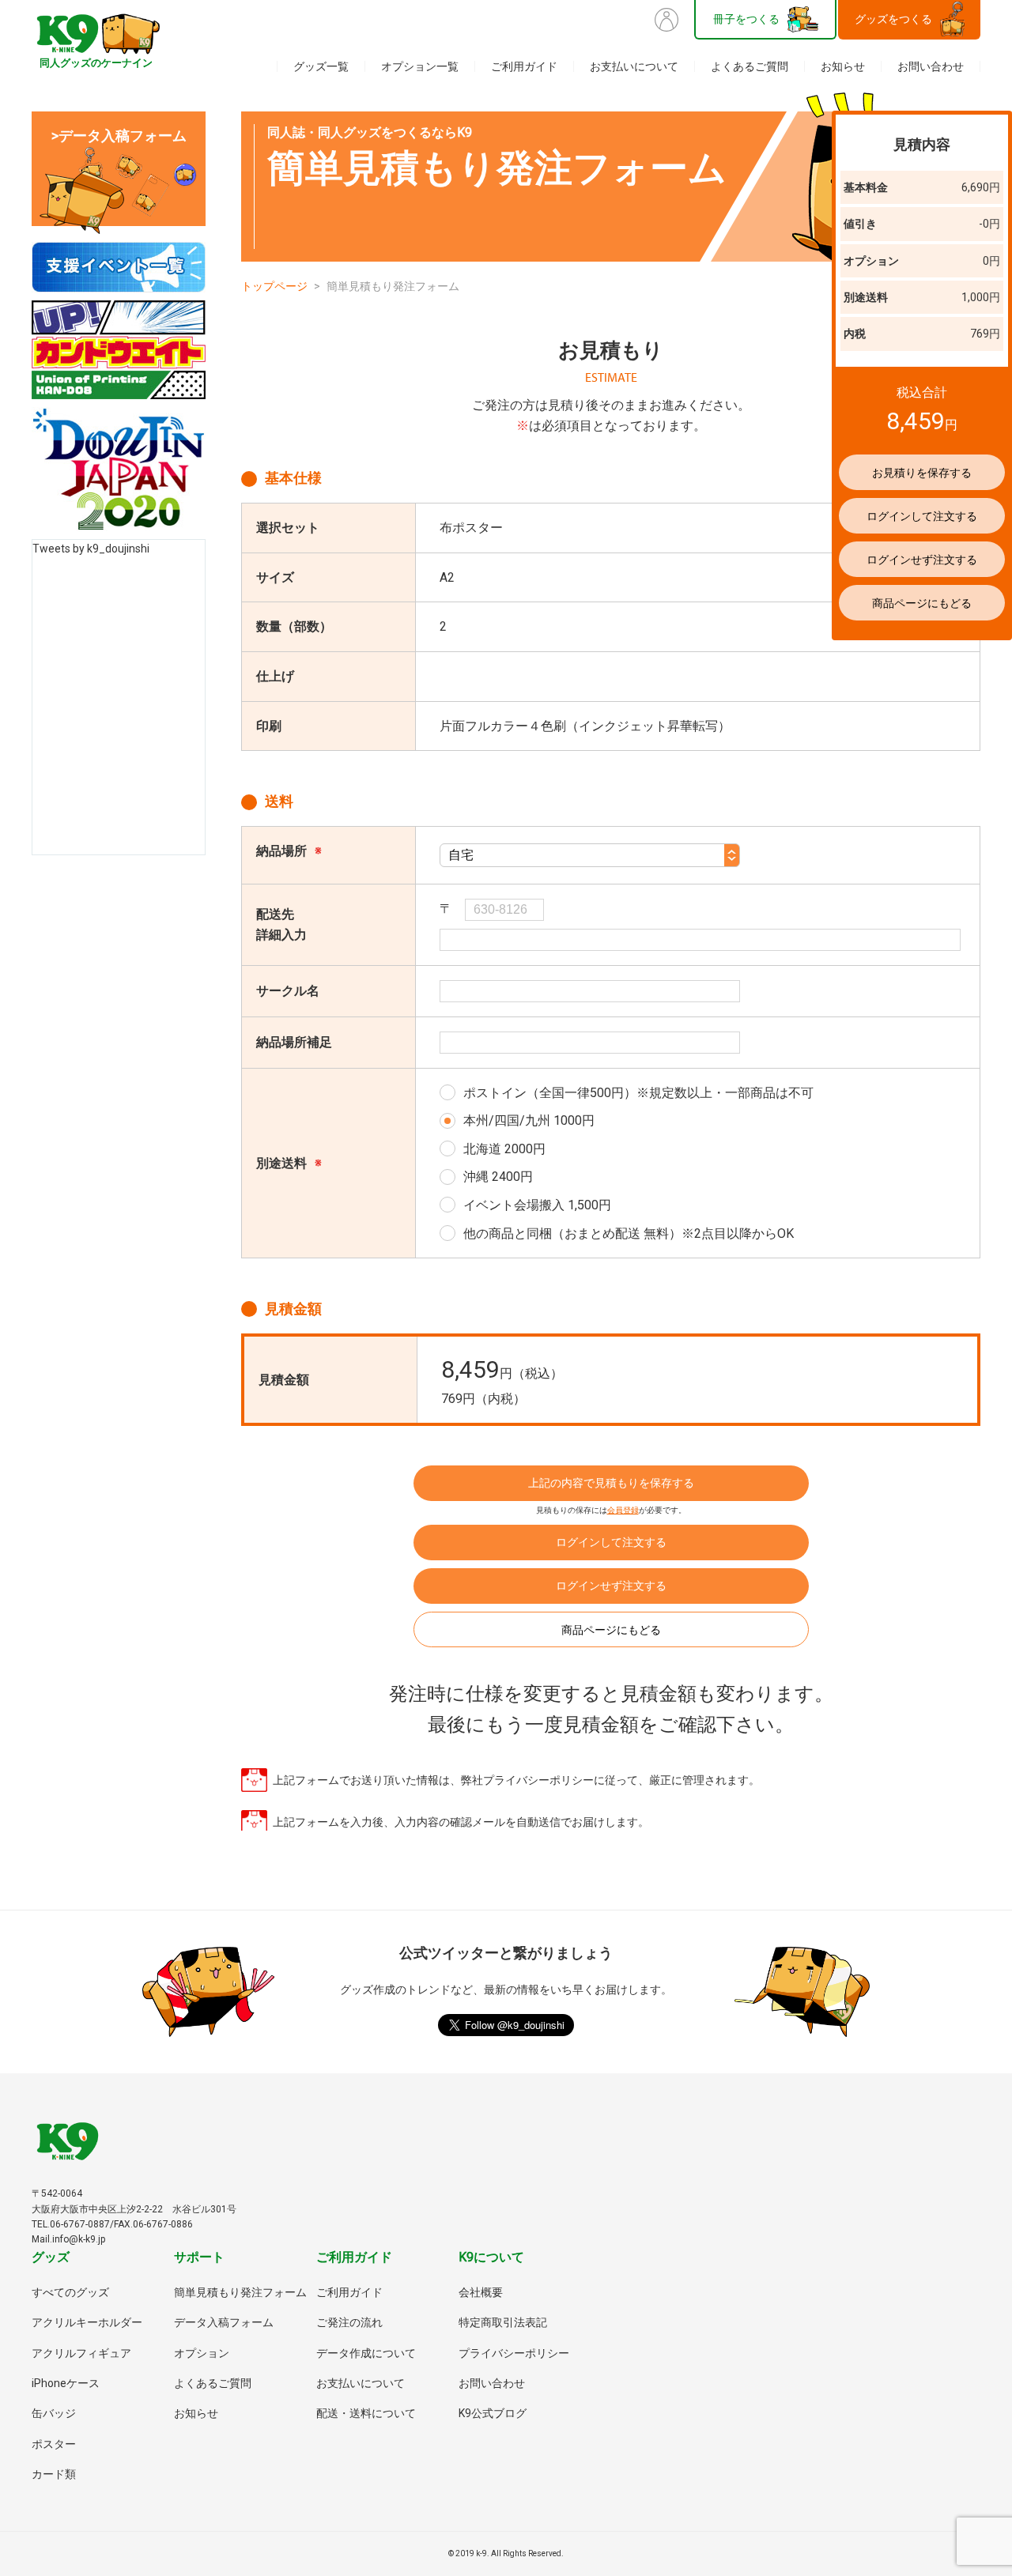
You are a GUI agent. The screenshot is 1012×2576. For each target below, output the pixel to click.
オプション (202, 2353)
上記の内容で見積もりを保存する (611, 1483)
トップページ (274, 286)
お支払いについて (634, 66)
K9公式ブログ (493, 2413)
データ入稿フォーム (224, 2322)
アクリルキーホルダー (87, 2322)
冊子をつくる (746, 19)
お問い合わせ (931, 66)
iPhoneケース (66, 2383)
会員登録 (623, 1510)
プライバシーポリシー (514, 2353)
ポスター (54, 2444)
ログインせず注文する (611, 1586)
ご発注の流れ (349, 2322)
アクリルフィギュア (81, 2353)
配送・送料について (366, 2413)
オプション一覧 (420, 66)
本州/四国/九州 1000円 (529, 1120)
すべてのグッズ (70, 2292)
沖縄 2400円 (498, 1177)
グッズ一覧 (321, 66)
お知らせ (843, 66)
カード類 (54, 2474)
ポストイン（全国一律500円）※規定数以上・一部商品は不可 (638, 1093)
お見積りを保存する (922, 473)
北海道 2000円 (504, 1149)
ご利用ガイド (524, 66)
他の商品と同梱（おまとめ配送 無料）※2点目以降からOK (629, 1233)
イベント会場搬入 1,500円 (537, 1205)
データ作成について (366, 2353)
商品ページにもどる (611, 1630)
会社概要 (481, 2292)
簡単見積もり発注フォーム (240, 2292)
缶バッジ (54, 2413)
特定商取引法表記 (503, 2322)
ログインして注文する (611, 1542)
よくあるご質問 (750, 66)
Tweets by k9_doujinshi (91, 549)
